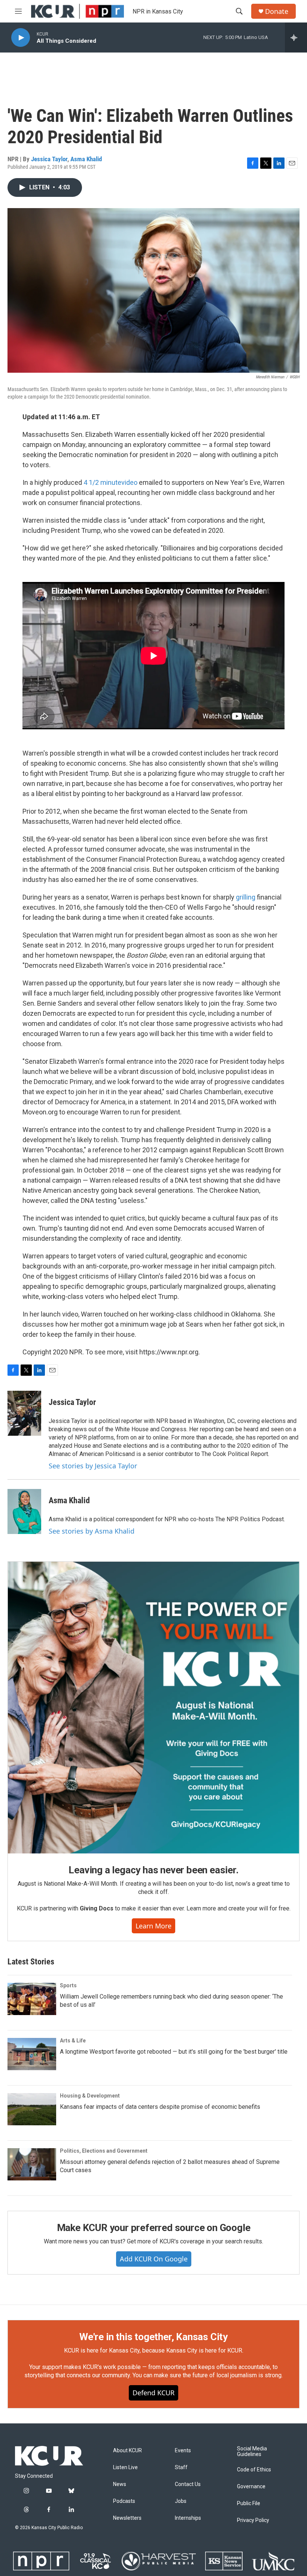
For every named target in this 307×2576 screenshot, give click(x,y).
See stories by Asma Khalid (92, 1531)
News (120, 2484)
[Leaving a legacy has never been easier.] (153, 1708)
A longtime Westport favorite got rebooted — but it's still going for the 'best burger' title (174, 2052)
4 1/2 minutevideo (110, 482)
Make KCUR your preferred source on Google (154, 2228)
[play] (21, 38)
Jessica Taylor (49, 159)
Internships (188, 2518)
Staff (181, 2467)
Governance (251, 2487)
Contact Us (188, 2484)
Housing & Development (90, 2096)
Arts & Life (73, 2041)
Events (183, 2451)
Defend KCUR (153, 2393)
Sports (68, 1985)
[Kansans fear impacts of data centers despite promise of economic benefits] (32, 2109)
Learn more (153, 1926)
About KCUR (127, 2451)
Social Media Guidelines (252, 2452)
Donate (277, 11)
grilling (246, 897)
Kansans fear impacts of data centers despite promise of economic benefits (160, 2107)
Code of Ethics (254, 2470)
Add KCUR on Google (154, 2259)
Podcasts (124, 2501)
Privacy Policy (253, 2520)
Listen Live (125, 2467)
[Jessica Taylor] (24, 1413)
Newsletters (127, 2518)
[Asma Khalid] (24, 1511)
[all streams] (296, 37)
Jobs (181, 2501)
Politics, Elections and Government (104, 2151)
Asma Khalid (86, 159)
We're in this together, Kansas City (153, 2337)
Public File (249, 2503)
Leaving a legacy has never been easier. (153, 1870)
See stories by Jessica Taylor (93, 1466)
